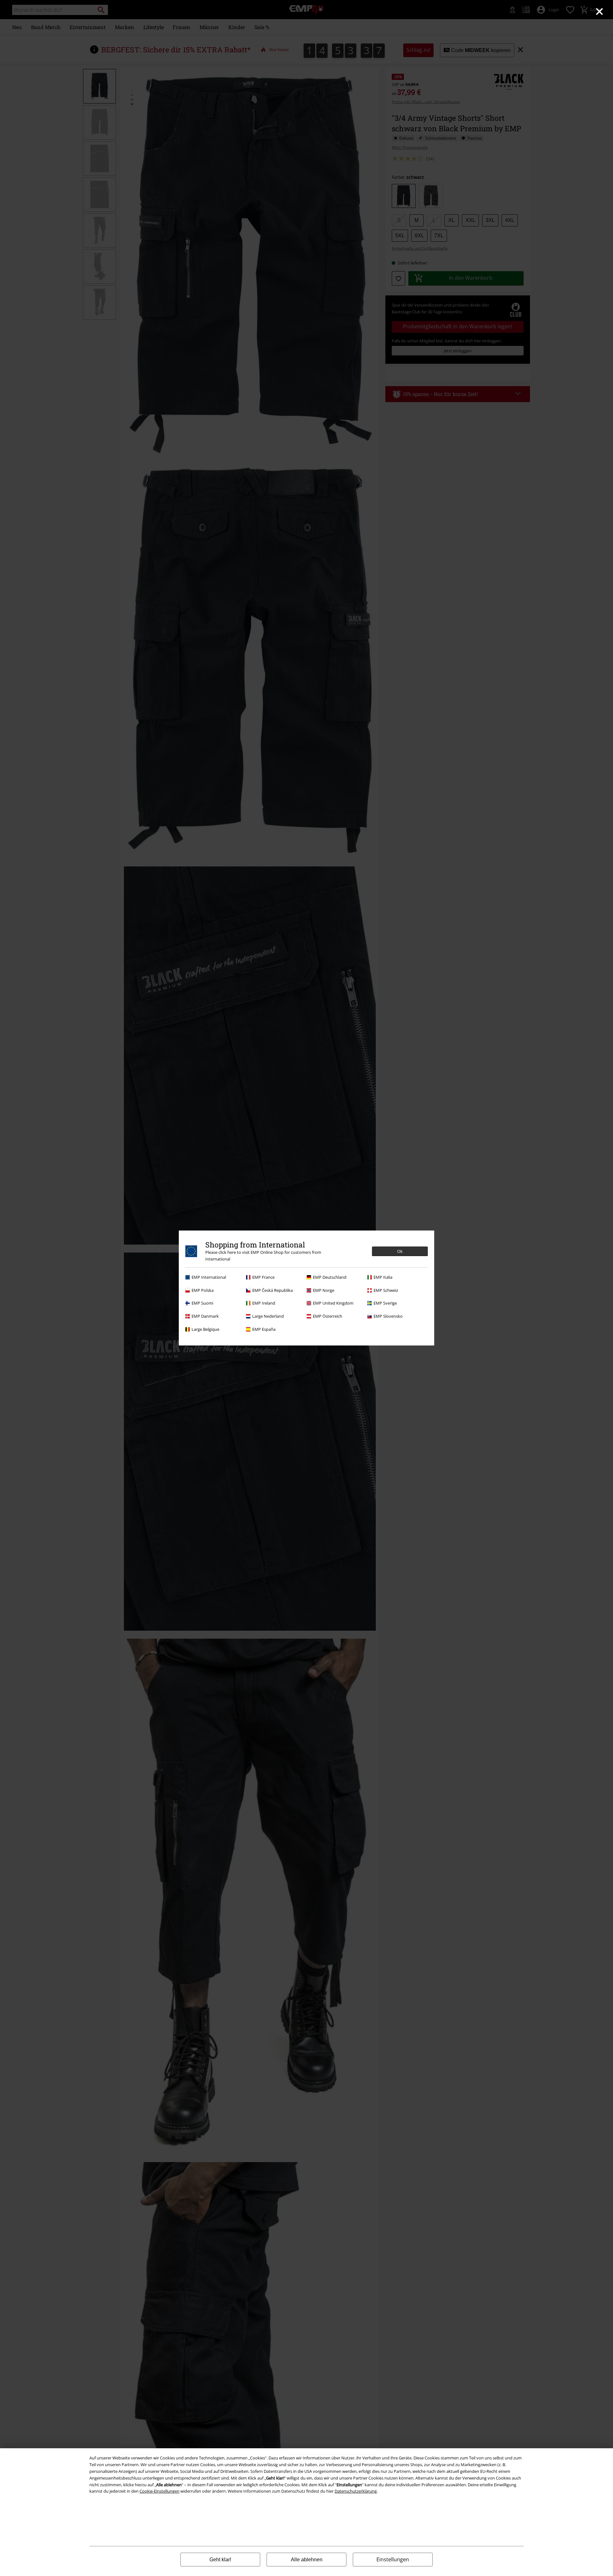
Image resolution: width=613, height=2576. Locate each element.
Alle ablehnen (307, 2560)
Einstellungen (393, 2559)
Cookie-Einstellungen (159, 2491)
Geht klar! (220, 2560)
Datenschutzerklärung (356, 2491)
